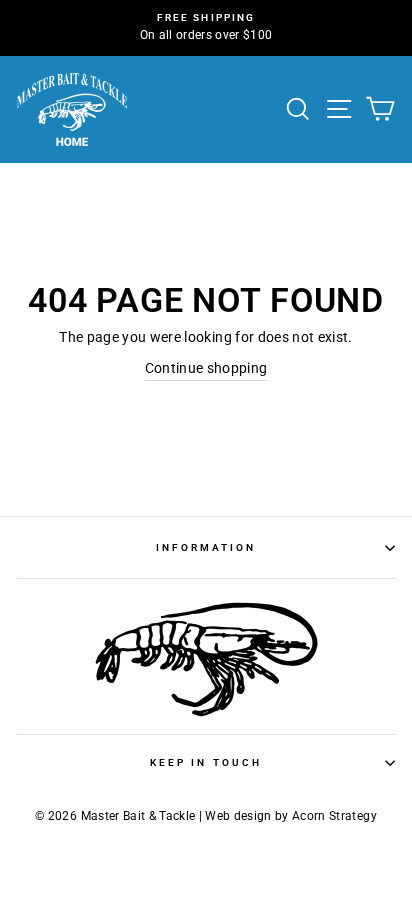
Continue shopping (206, 368)
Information (206, 547)
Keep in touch (206, 762)
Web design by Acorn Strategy (291, 816)
